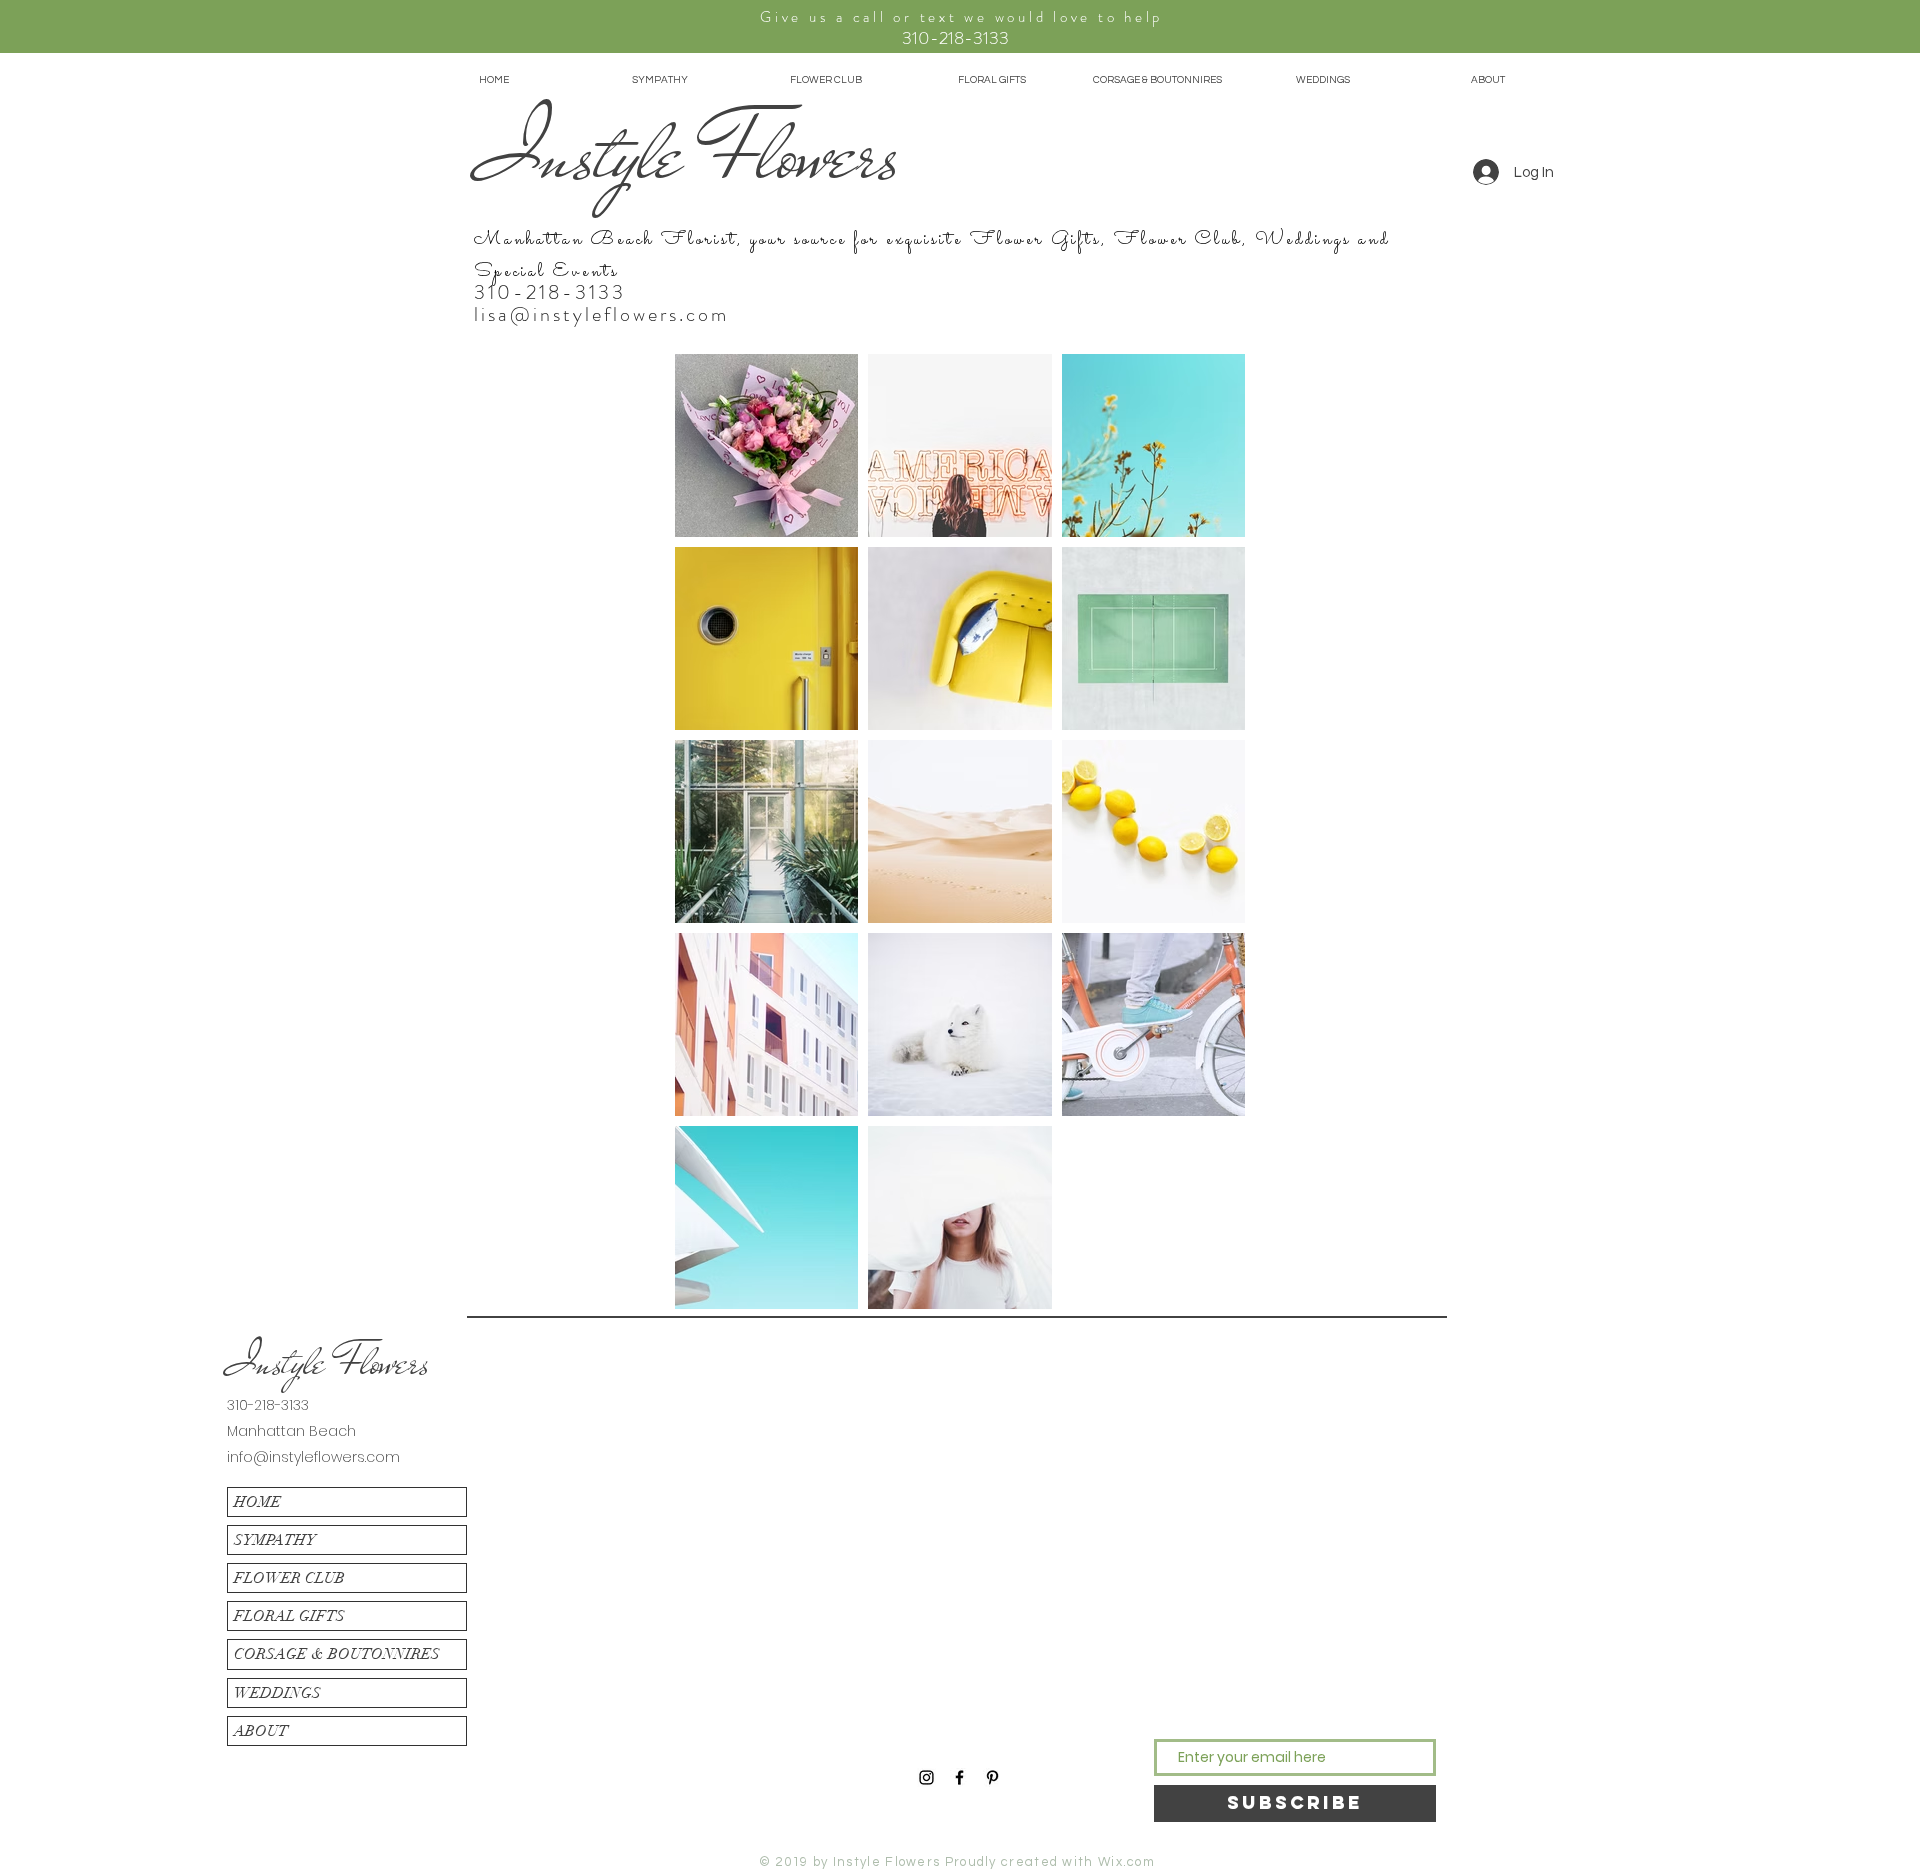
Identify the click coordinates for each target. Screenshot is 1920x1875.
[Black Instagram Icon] (926, 1777)
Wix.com (1126, 1862)
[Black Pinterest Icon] (992, 1777)
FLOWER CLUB (289, 1578)
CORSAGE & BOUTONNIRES (337, 1654)
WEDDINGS (277, 1693)
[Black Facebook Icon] (959, 1777)
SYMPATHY (275, 1540)
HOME (257, 1502)
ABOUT (261, 1731)
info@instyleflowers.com (313, 1457)
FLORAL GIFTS (289, 1616)
